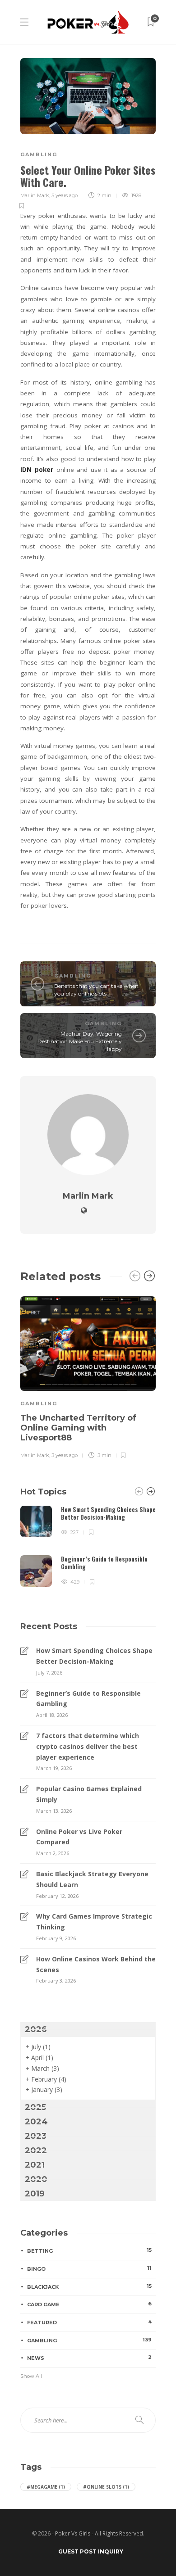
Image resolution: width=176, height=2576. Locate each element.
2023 (36, 2136)
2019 (35, 2194)
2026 (36, 2029)
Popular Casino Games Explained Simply (89, 1794)
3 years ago (65, 1455)
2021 (35, 2165)
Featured (89, 2322)
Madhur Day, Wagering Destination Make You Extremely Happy (80, 1041)
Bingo (89, 2268)
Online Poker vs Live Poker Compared (79, 1837)
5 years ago (65, 195)
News (89, 2358)
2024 (36, 2122)
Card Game (89, 2304)
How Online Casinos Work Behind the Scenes (96, 1964)
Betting (89, 2250)
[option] (88, 1376)
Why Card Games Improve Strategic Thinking (94, 1922)
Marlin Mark (35, 195)
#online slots (106, 2487)
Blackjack (89, 2286)
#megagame (46, 2487)
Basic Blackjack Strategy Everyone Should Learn (92, 1879)
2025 (35, 2107)
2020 (36, 2179)
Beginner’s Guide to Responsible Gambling (88, 1699)
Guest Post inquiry (91, 2551)
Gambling (39, 154)
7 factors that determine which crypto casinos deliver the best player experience (88, 1746)
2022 (36, 2150)
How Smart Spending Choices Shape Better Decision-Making (94, 1656)
